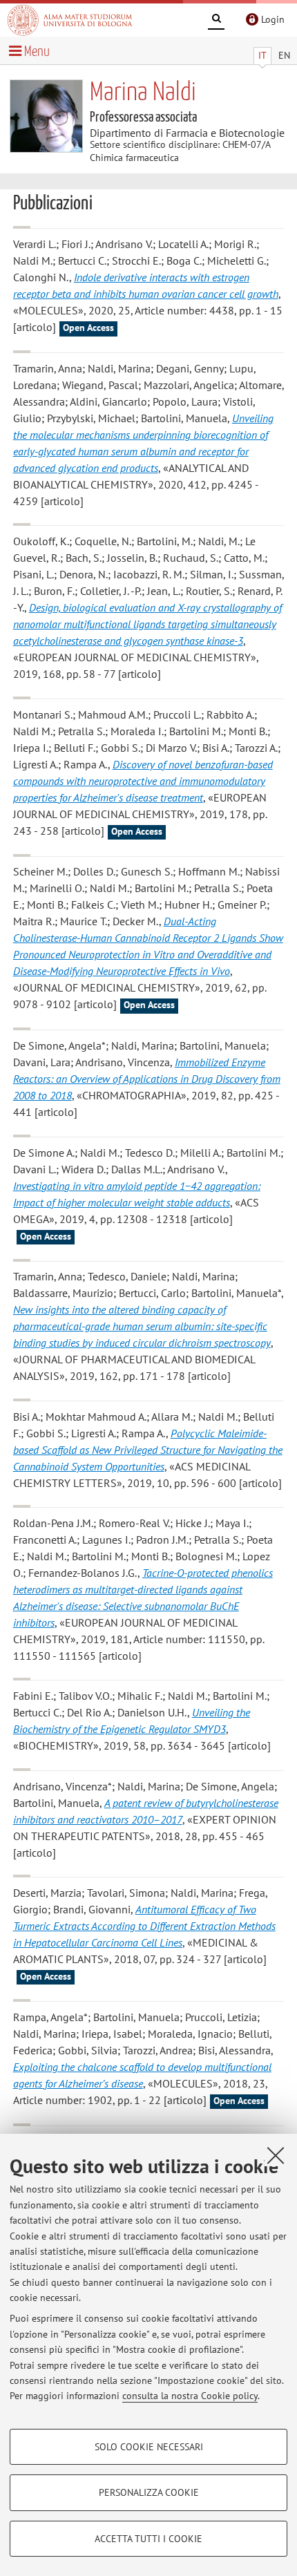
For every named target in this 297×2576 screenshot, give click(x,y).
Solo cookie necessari (149, 2447)
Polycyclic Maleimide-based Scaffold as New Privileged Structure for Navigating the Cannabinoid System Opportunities (148, 1450)
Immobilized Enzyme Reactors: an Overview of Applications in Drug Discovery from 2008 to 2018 (147, 1079)
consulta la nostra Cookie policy (190, 2396)
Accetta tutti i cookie (148, 2539)
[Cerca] (216, 21)
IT (262, 55)
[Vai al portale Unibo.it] (70, 20)
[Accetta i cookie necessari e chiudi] (276, 2155)
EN (284, 55)
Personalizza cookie (149, 2492)
